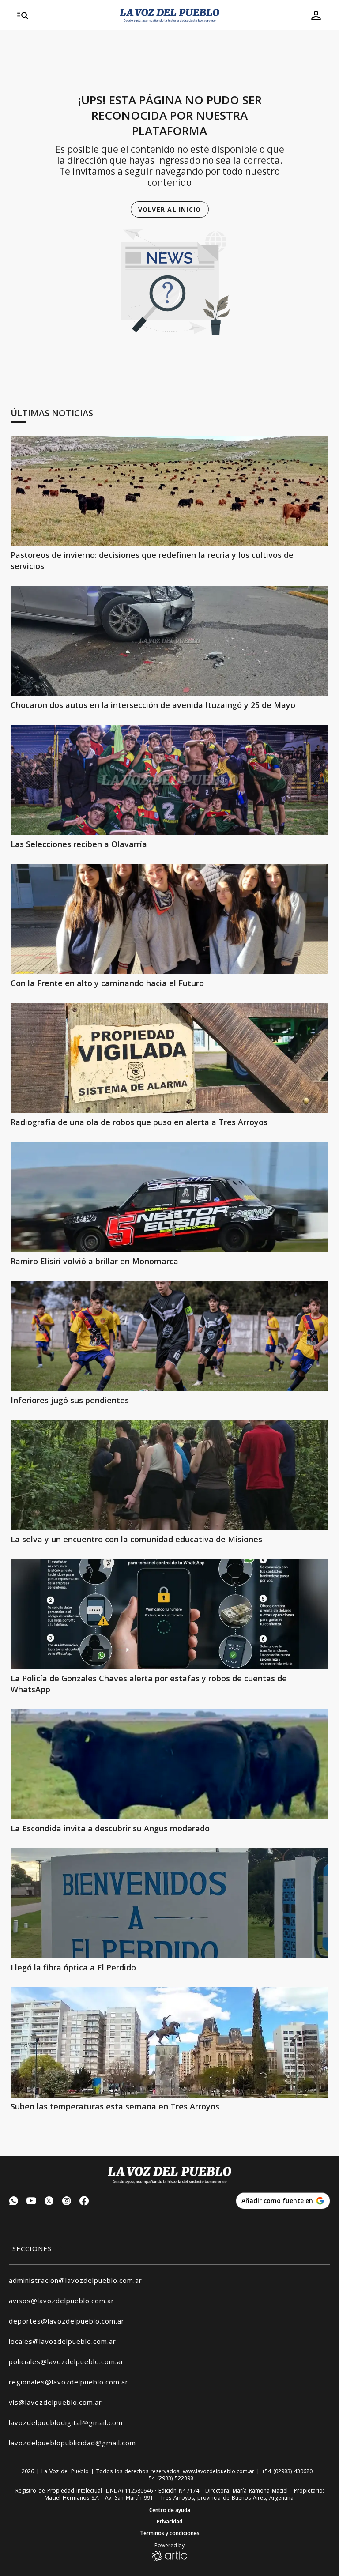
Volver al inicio (170, 209)
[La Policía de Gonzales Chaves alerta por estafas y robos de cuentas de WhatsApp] (169, 1614)
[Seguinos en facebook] (84, 2202)
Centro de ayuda (170, 2510)
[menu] (63, 15)
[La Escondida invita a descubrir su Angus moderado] (169, 1764)
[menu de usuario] (316, 15)
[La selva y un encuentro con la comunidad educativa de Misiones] (169, 1475)
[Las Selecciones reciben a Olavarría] (169, 780)
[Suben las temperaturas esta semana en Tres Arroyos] (169, 2042)
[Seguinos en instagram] (67, 2202)
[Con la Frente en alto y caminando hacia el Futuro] (169, 919)
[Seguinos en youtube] (31, 2202)
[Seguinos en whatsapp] (14, 2202)
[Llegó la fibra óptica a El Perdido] (169, 1903)
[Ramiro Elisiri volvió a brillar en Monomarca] (169, 1197)
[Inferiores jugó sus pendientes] (169, 1336)
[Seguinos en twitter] (49, 2202)
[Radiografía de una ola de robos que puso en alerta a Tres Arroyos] (169, 1058)
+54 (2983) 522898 (169, 2478)
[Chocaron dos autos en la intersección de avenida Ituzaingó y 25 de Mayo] (169, 641)
